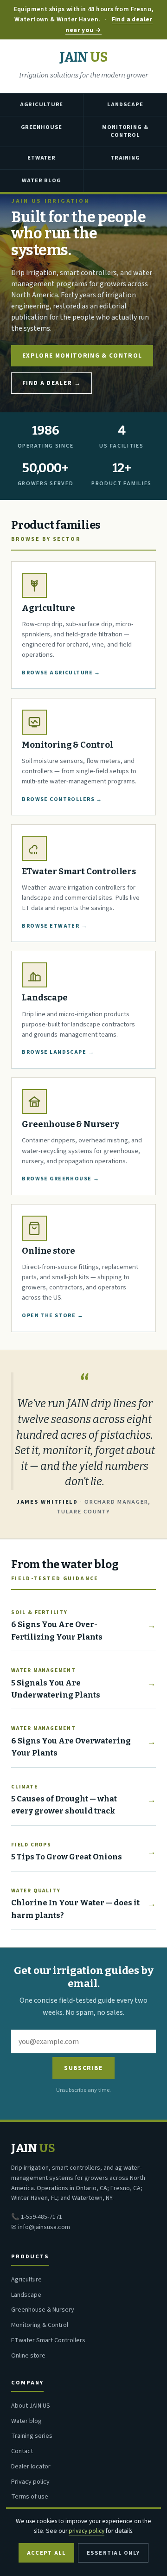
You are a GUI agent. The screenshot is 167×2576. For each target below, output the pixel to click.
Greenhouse (42, 127)
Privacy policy (30, 2482)
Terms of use (30, 2497)
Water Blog (42, 180)
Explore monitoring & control (82, 356)
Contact (22, 2451)
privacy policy (87, 2531)
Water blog (26, 2421)
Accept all (46, 2553)
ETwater (42, 158)
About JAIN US (31, 2406)
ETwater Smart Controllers (48, 2340)
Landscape (125, 104)
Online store (28, 2356)
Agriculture (42, 104)
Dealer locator (31, 2467)
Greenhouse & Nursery (43, 2310)
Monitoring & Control (125, 131)
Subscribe (83, 2068)
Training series (32, 2436)
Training (125, 158)
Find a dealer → (51, 383)
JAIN (84, 58)
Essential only (113, 2553)
